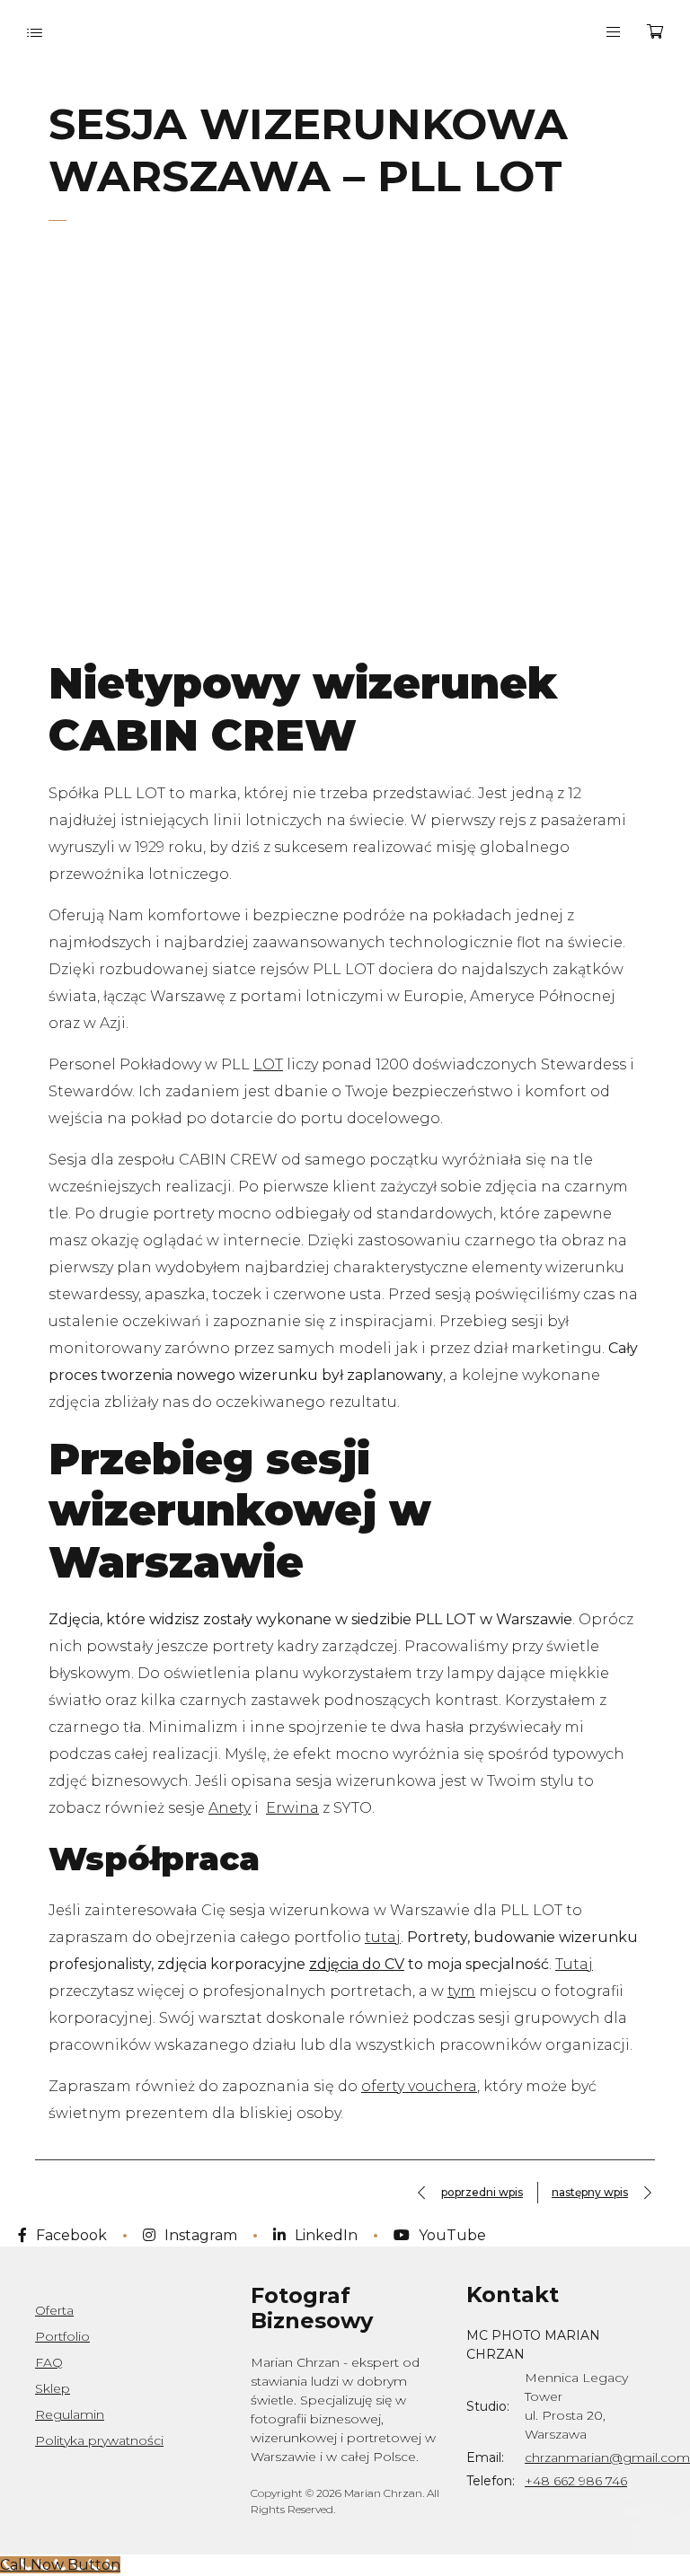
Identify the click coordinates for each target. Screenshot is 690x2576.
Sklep (53, 2388)
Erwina (292, 1808)
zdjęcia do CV (357, 1964)
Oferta (54, 2310)
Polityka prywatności (99, 2440)
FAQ (49, 2362)
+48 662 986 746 (576, 2481)
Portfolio (62, 2336)
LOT (268, 1064)
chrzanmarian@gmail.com (607, 2457)
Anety (230, 1808)
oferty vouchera (419, 2086)
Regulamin (70, 2414)
